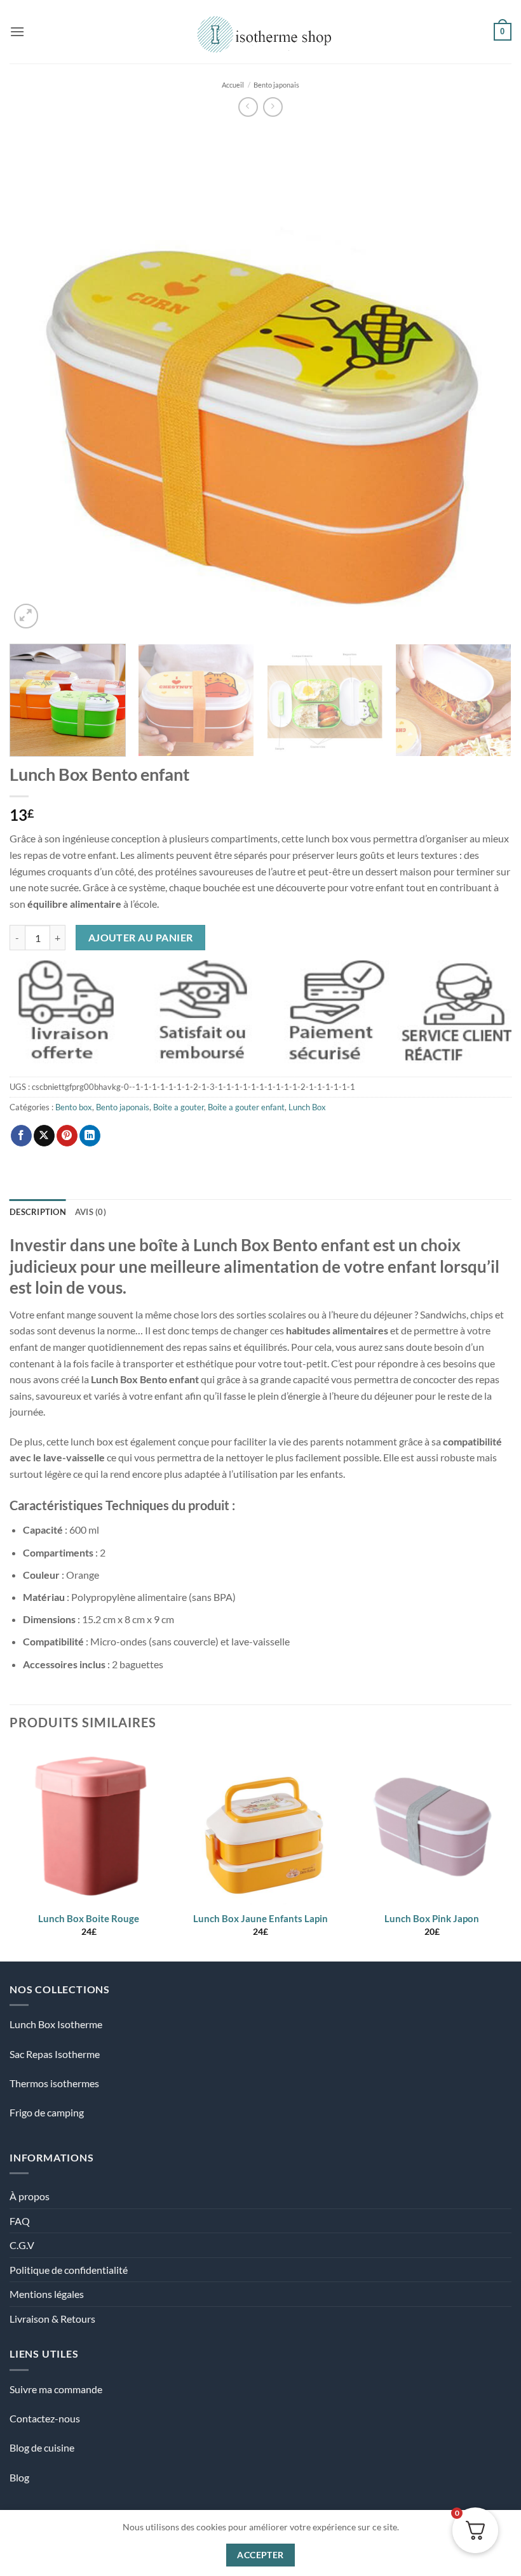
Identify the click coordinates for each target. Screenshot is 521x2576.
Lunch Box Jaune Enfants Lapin (260, 1918)
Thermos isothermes (54, 2083)
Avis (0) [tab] (91, 1212)
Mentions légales (47, 2294)
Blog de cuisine (42, 2447)
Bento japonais (276, 85)
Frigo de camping (47, 2112)
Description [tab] (38, 1212)
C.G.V (22, 2245)
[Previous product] (273, 107)
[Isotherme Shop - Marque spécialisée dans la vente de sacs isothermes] (261, 31)
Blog (19, 2477)
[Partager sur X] (44, 1136)
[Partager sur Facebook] (21, 1136)
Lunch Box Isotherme (56, 2024)
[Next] (485, 380)
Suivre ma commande (56, 2389)
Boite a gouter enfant (246, 1107)
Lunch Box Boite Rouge (89, 1918)
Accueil (233, 85)
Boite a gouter (179, 1107)
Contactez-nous (45, 2418)
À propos (30, 2196)
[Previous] (36, 380)
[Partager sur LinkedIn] (90, 1136)
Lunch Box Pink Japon (432, 1918)
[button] (17, 31)
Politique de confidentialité (69, 2270)
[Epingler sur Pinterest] (67, 1136)
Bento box (74, 1107)
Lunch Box (307, 1107)
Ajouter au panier (141, 938)
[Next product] (248, 107)
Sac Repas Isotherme (55, 2054)
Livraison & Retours (52, 2319)
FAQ (20, 2221)
